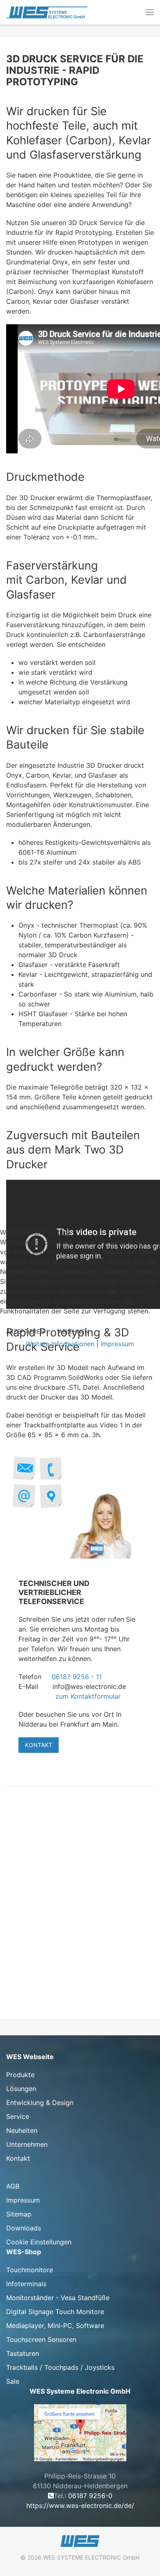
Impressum (117, 1344)
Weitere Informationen (60, 1344)
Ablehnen (74, 1331)
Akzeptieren (25, 1331)
